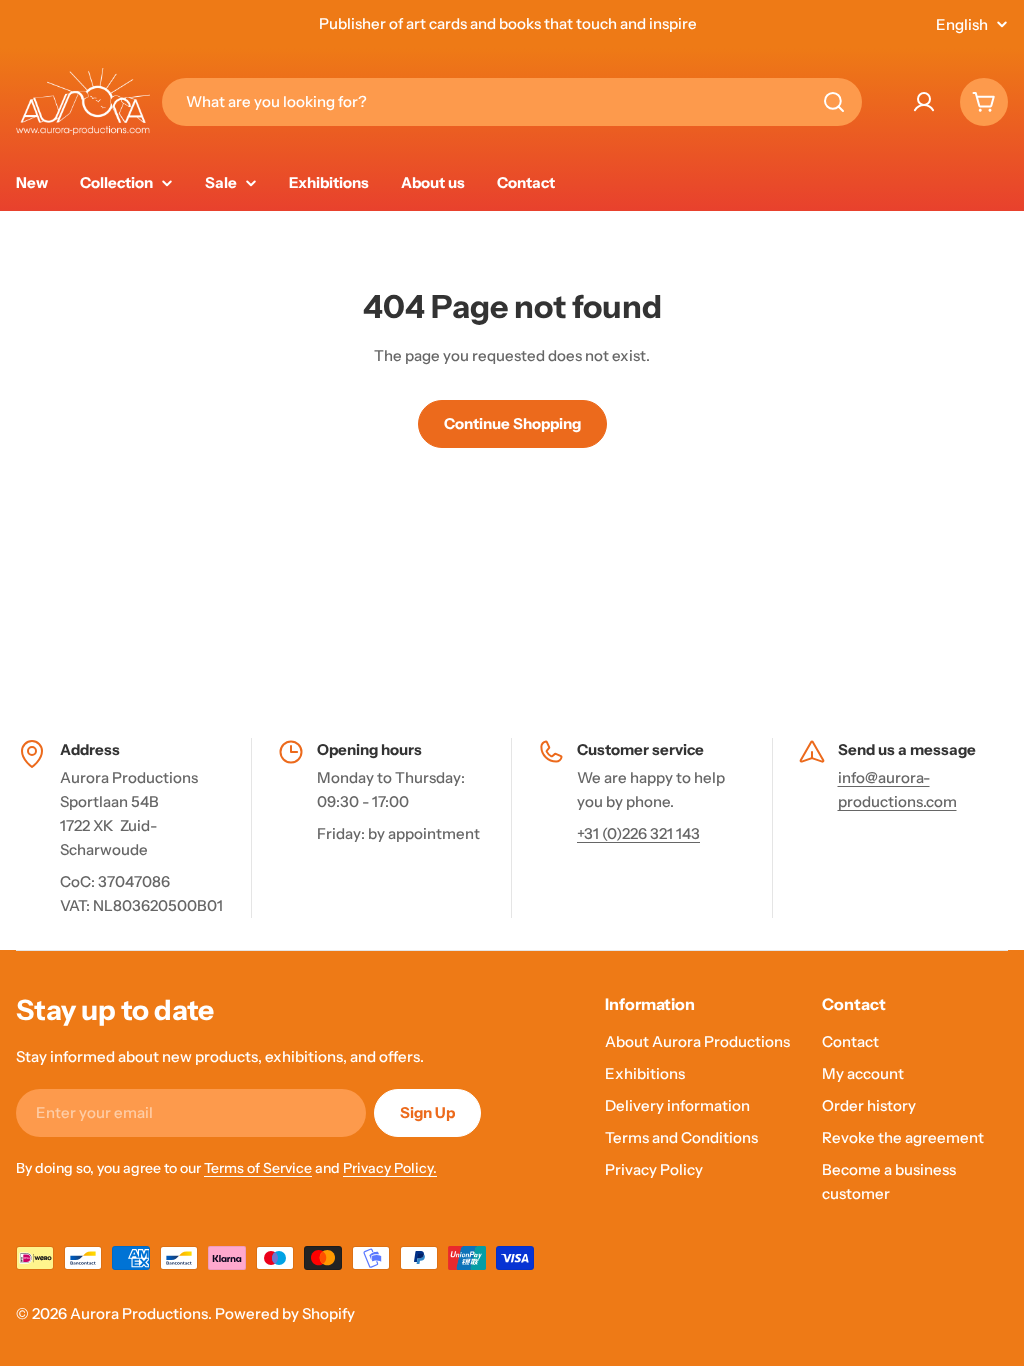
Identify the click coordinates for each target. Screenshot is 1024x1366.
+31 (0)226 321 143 (638, 833)
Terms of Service (258, 1168)
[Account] (924, 102)
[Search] (834, 102)
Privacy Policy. (390, 1168)
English (962, 24)
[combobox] (512, 102)
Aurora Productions (139, 1313)
